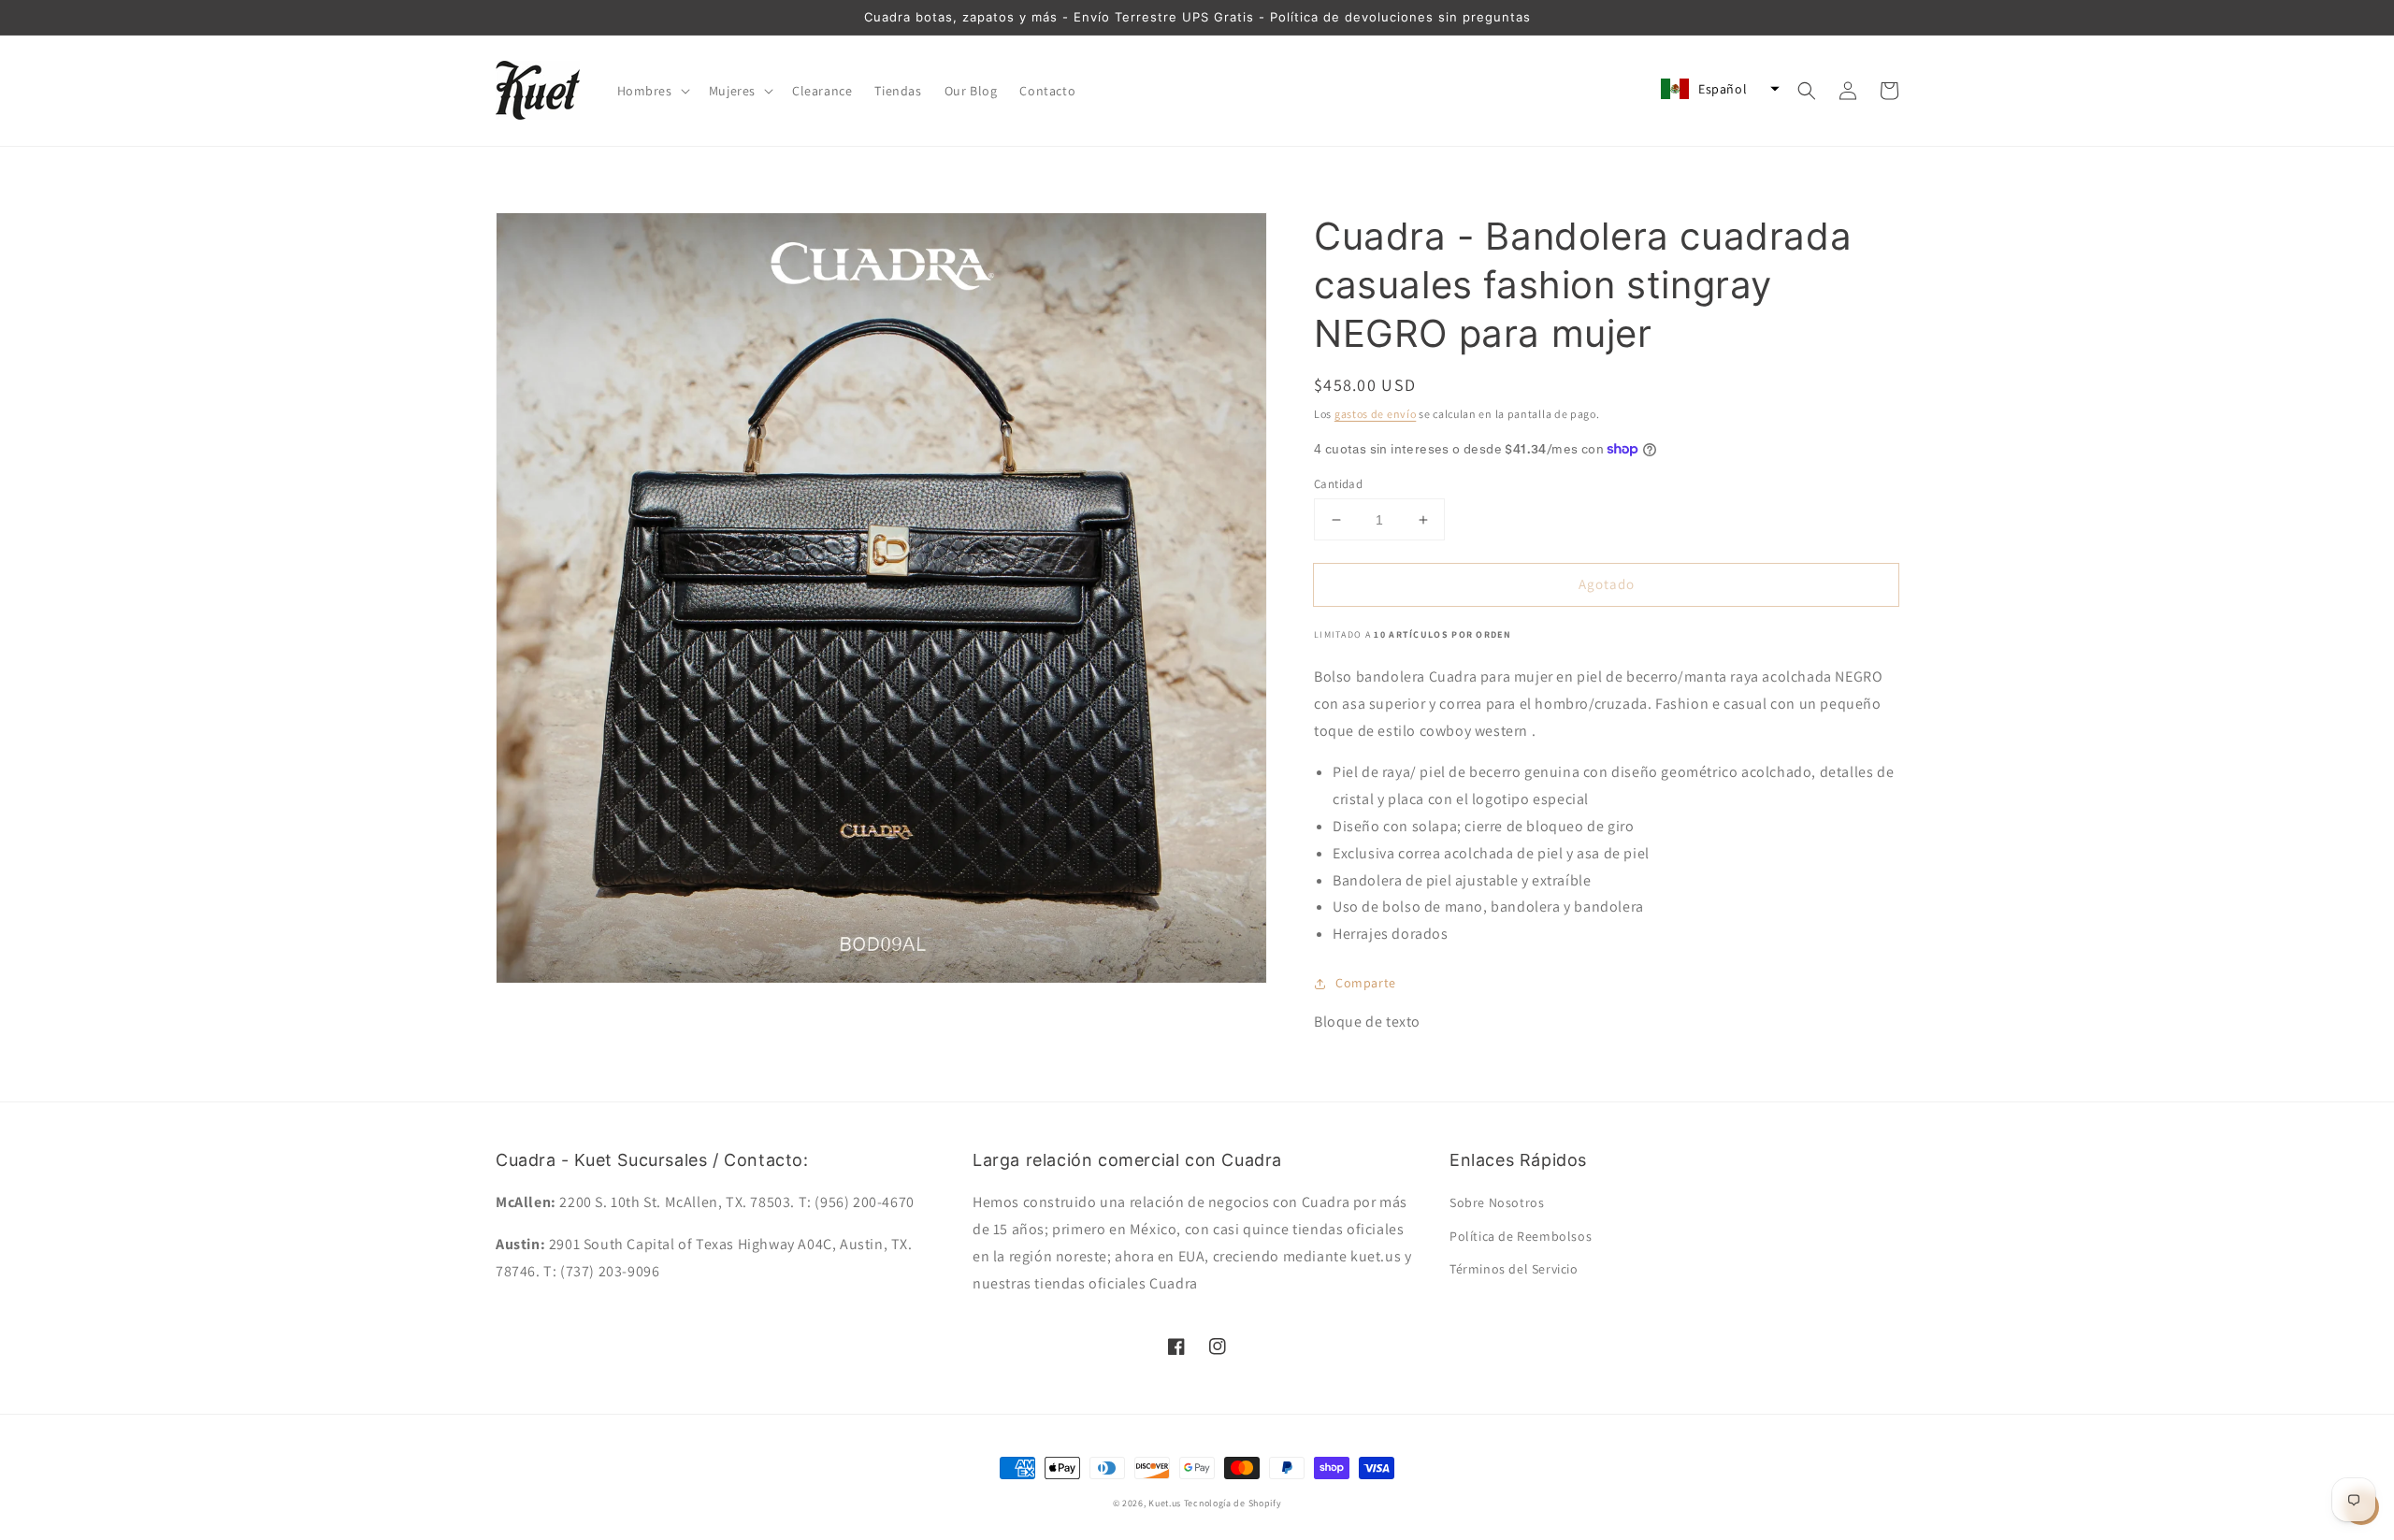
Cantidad (1338, 484)
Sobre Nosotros (1497, 1202)
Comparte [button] (1366, 983)
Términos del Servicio (1514, 1269)
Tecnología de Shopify (1233, 1503)
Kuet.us (1165, 1503)
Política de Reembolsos (1521, 1236)
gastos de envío (1376, 414)
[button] (652, 91)
